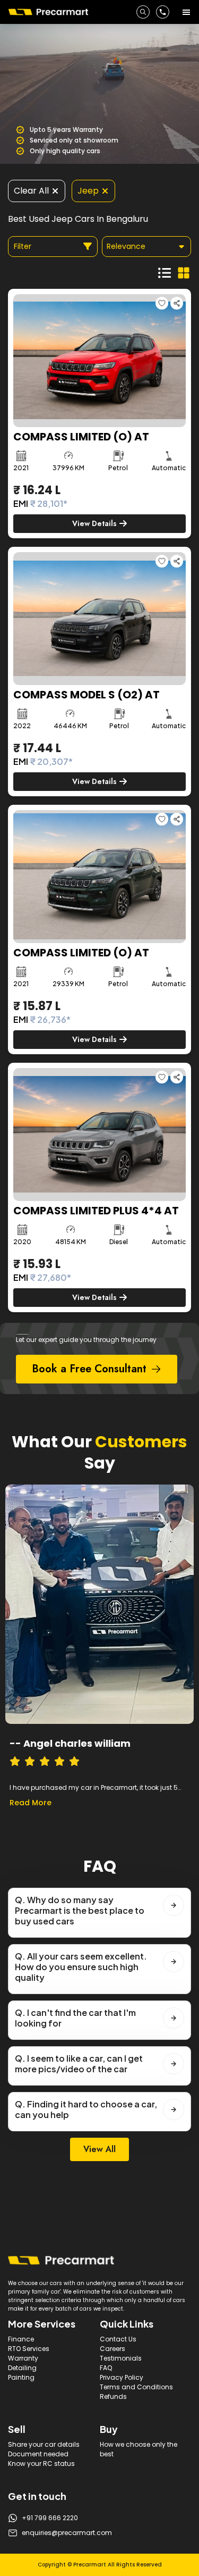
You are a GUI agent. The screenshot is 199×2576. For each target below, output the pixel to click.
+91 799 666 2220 (50, 2518)
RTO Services (29, 2349)
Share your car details (44, 2444)
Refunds (113, 2396)
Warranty (23, 2358)
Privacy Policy (122, 2377)
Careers (113, 2349)
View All (99, 2149)
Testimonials (121, 2358)
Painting (21, 2377)
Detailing (22, 2368)
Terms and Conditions (136, 2387)
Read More (31, 1803)
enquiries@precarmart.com (67, 2533)
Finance (21, 2339)
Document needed (38, 2454)
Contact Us (118, 2339)
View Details (94, 523)
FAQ (106, 2368)
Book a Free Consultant (89, 1369)
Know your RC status (41, 2464)
